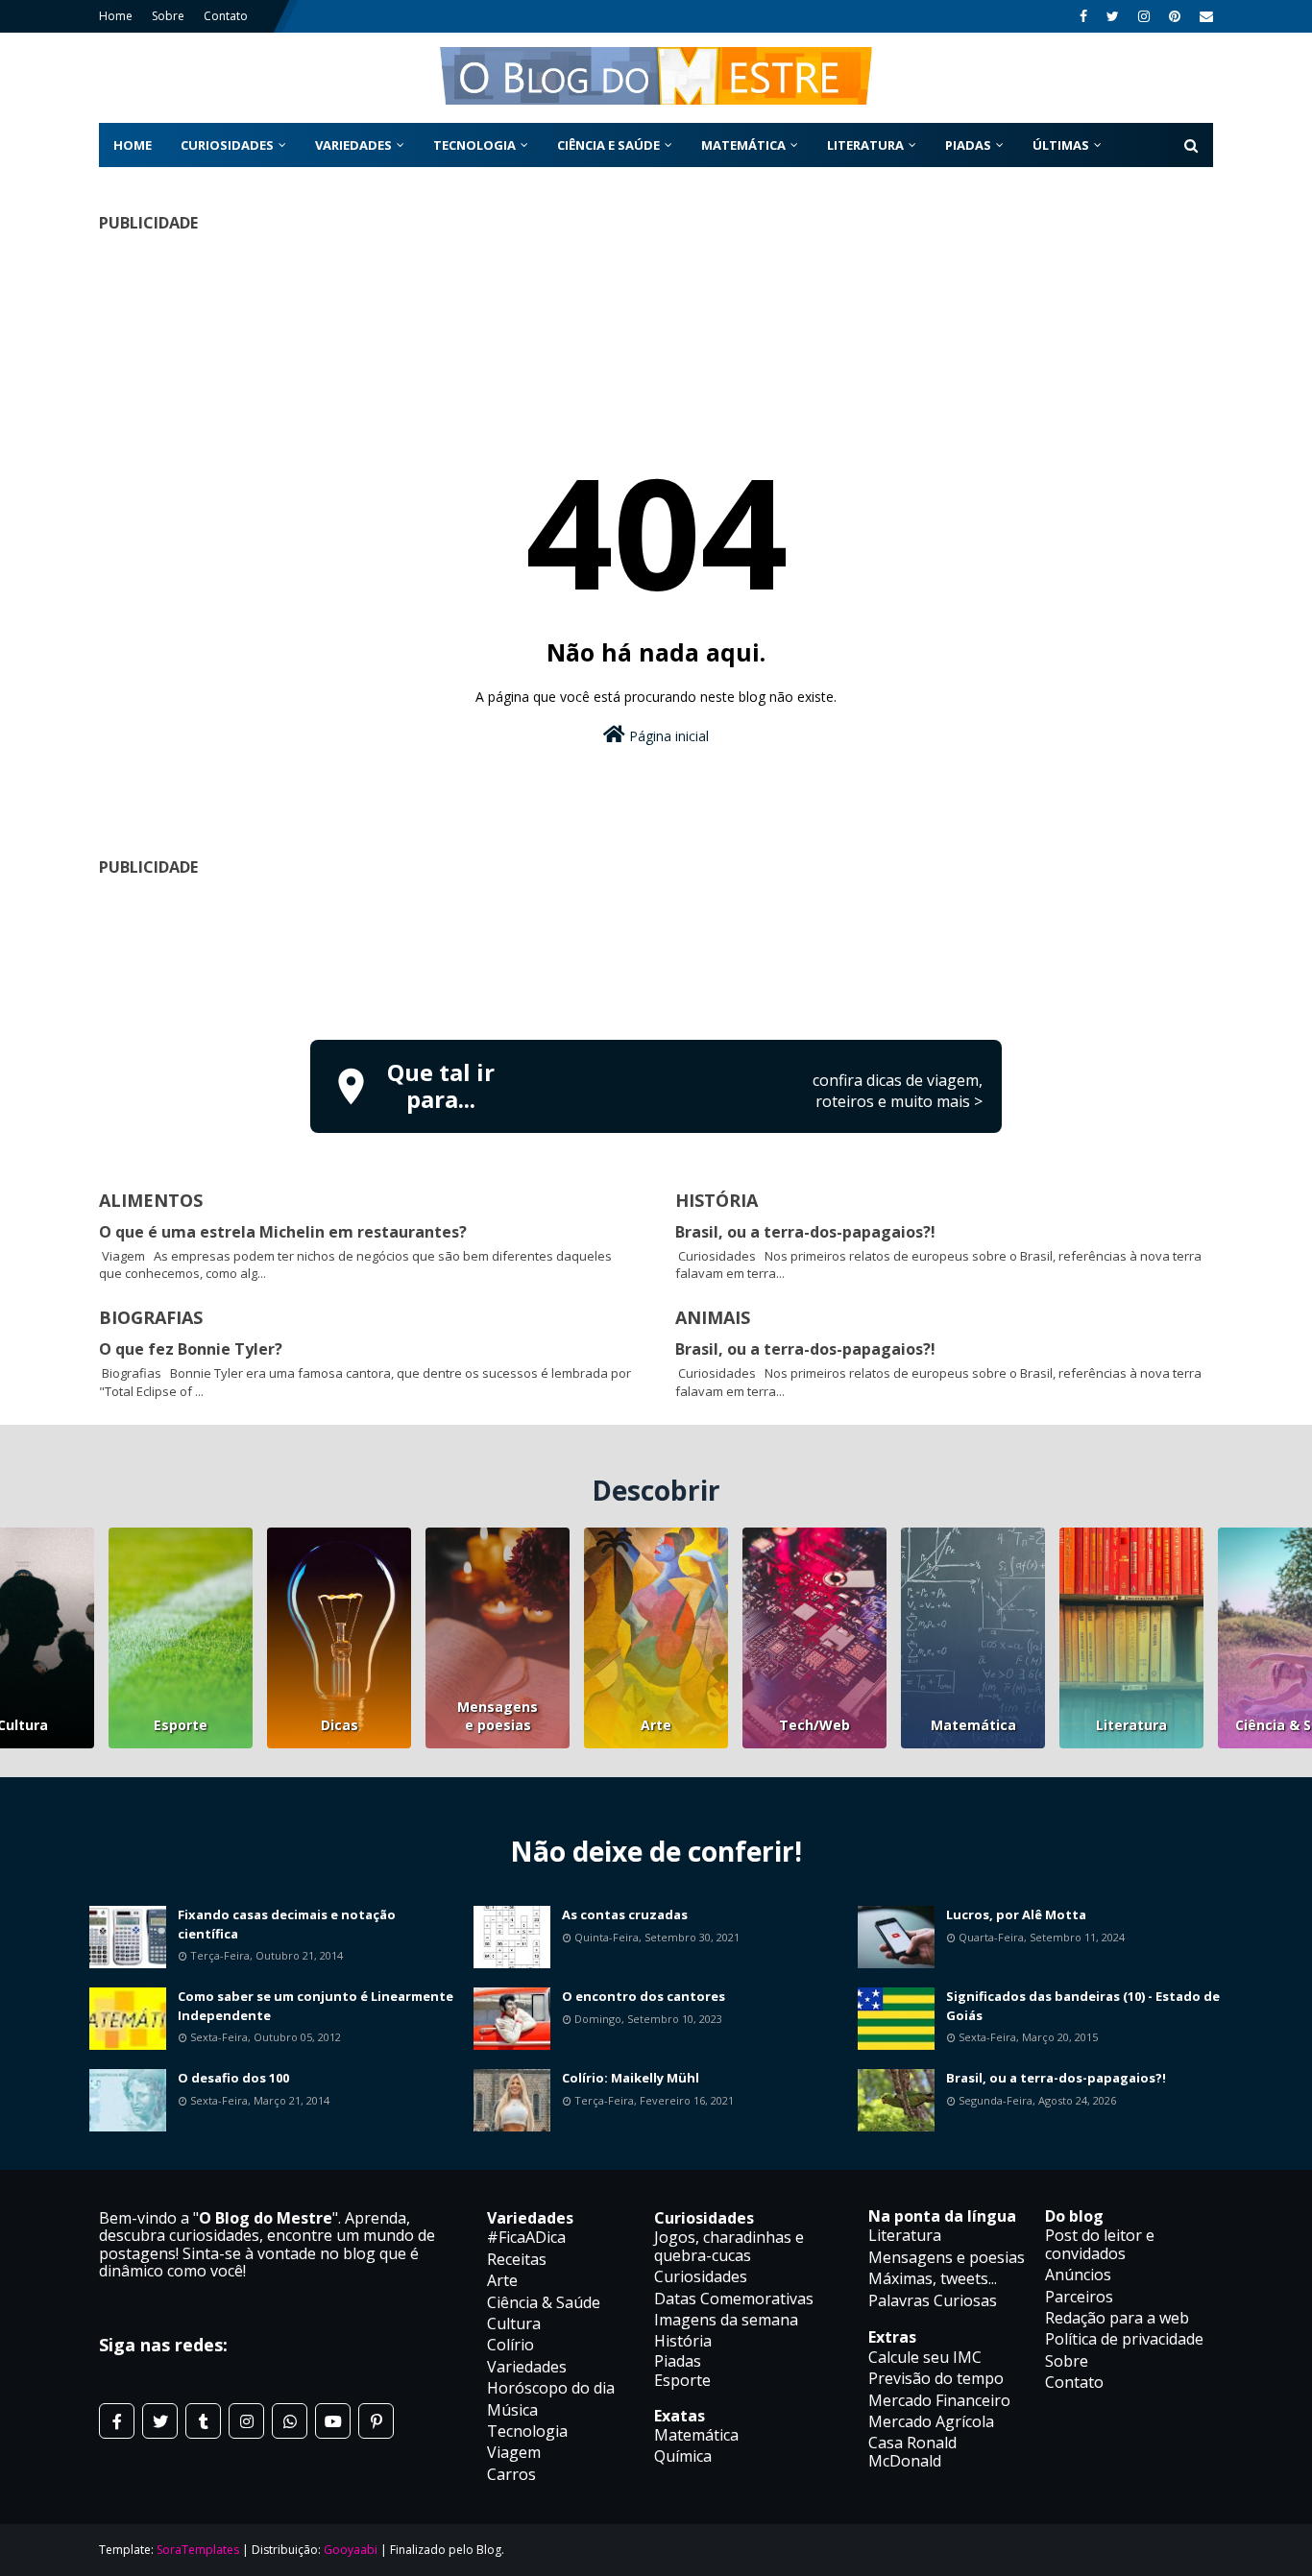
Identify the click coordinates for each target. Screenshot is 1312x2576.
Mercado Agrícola (931, 2421)
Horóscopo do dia (551, 2388)
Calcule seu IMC (925, 2357)
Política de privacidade (1124, 2339)
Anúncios (1078, 2275)
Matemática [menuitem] (743, 145)
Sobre (168, 16)
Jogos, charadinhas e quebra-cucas (729, 2246)
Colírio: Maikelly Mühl (631, 2078)
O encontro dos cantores (644, 1996)
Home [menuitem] (133, 145)
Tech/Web (814, 1725)
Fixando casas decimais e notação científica (287, 1924)
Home (116, 16)
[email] (1204, 16)
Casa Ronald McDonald (912, 2451)
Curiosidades (701, 2276)
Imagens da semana (726, 2320)
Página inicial (667, 736)
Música (512, 2410)
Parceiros (1079, 2297)
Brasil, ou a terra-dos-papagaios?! (805, 1232)
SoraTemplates (198, 2550)
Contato (226, 16)
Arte (656, 1725)
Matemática (973, 1725)
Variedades (527, 2367)
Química (683, 2456)
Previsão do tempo (936, 2378)
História (683, 2341)
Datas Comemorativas (734, 2299)
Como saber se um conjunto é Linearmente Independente (316, 2006)
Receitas (517, 2259)
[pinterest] (1175, 16)
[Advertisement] (656, 311)
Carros (511, 2474)
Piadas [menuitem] (968, 145)
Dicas (340, 1725)
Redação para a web (1117, 2318)
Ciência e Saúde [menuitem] (608, 145)
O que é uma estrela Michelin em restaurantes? (283, 1232)
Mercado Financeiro (939, 2400)
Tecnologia (527, 2431)
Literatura (1131, 1725)
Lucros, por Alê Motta (1016, 1914)
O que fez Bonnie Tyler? (191, 1349)
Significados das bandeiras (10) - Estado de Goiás (1083, 2006)
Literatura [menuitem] (865, 145)
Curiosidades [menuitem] (227, 145)
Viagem (514, 2452)
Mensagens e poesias (498, 1716)
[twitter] (1113, 16)
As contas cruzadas (625, 1914)
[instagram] (1144, 16)
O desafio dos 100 (233, 2078)
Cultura (514, 2323)
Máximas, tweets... (933, 2278)
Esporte (181, 1725)
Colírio (510, 2345)
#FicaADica (526, 2237)
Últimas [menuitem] (1061, 145)
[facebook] (1083, 16)
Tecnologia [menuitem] (474, 145)
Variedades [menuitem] (353, 145)
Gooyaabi (351, 2550)
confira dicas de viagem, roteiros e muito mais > (898, 1091)
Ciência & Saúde (544, 2302)
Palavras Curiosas (933, 2300)
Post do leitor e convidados (1100, 2244)
